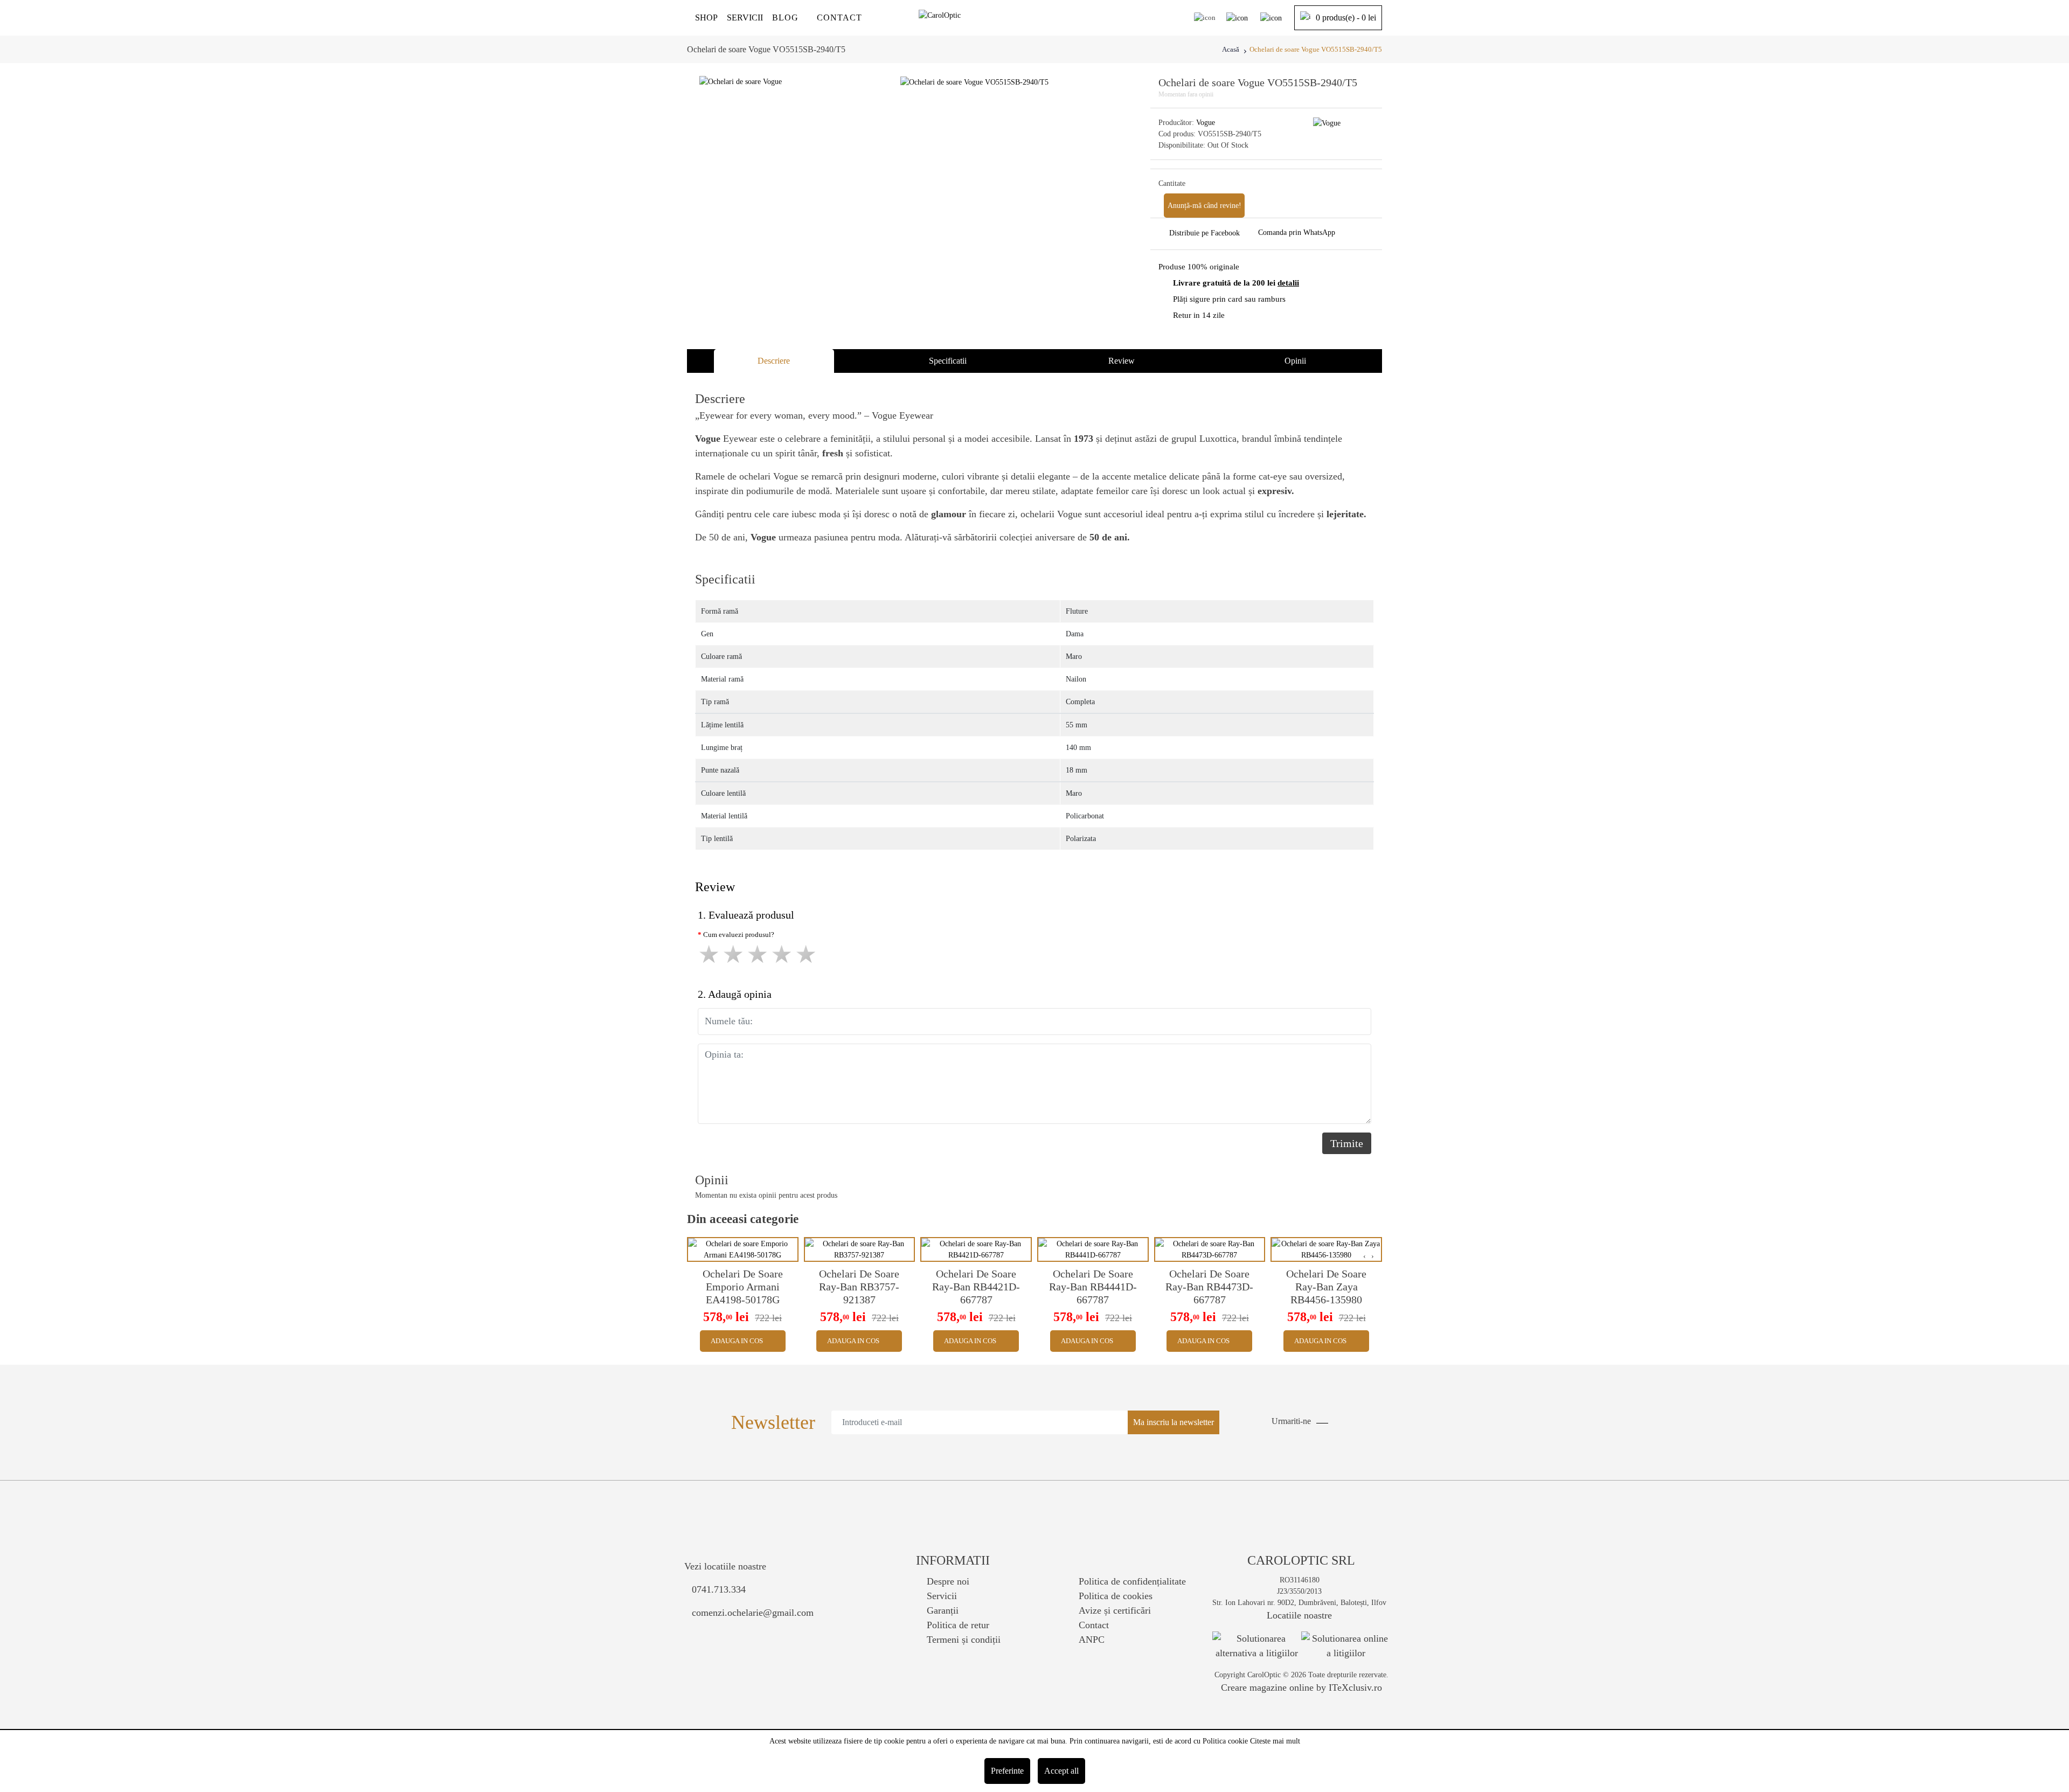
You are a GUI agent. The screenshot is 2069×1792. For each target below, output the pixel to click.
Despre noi (948, 1581)
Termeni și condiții (964, 1640)
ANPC (1092, 1640)
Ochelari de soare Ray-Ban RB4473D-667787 (1209, 1287)
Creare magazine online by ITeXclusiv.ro (1301, 1687)
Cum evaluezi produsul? (739, 935)
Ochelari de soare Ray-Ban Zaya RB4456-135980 (1326, 1287)
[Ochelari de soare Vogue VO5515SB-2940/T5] (974, 82)
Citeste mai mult (1275, 1741)
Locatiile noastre (1299, 1615)
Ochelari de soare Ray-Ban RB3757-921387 (859, 1287)
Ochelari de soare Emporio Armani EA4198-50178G (743, 1287)
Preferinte (1007, 1771)
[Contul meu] (1237, 18)
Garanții (943, 1610)
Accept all (1061, 1771)
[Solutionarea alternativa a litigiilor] (1257, 1645)
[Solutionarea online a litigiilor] (1346, 1646)
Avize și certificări (1115, 1610)
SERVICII (745, 18)
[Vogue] (1327, 123)
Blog (785, 18)
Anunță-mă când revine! (1204, 206)
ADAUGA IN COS (737, 1341)
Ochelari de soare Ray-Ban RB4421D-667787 (976, 1287)
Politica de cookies (1116, 1596)
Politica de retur (958, 1625)
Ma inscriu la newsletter (1174, 1422)
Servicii (942, 1596)
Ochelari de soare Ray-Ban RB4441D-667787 (1093, 1287)
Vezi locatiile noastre (725, 1566)
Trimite (1347, 1143)
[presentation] (1365, 1256)
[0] (1271, 18)
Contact (839, 18)
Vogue (1206, 123)
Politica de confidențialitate (1132, 1581)
